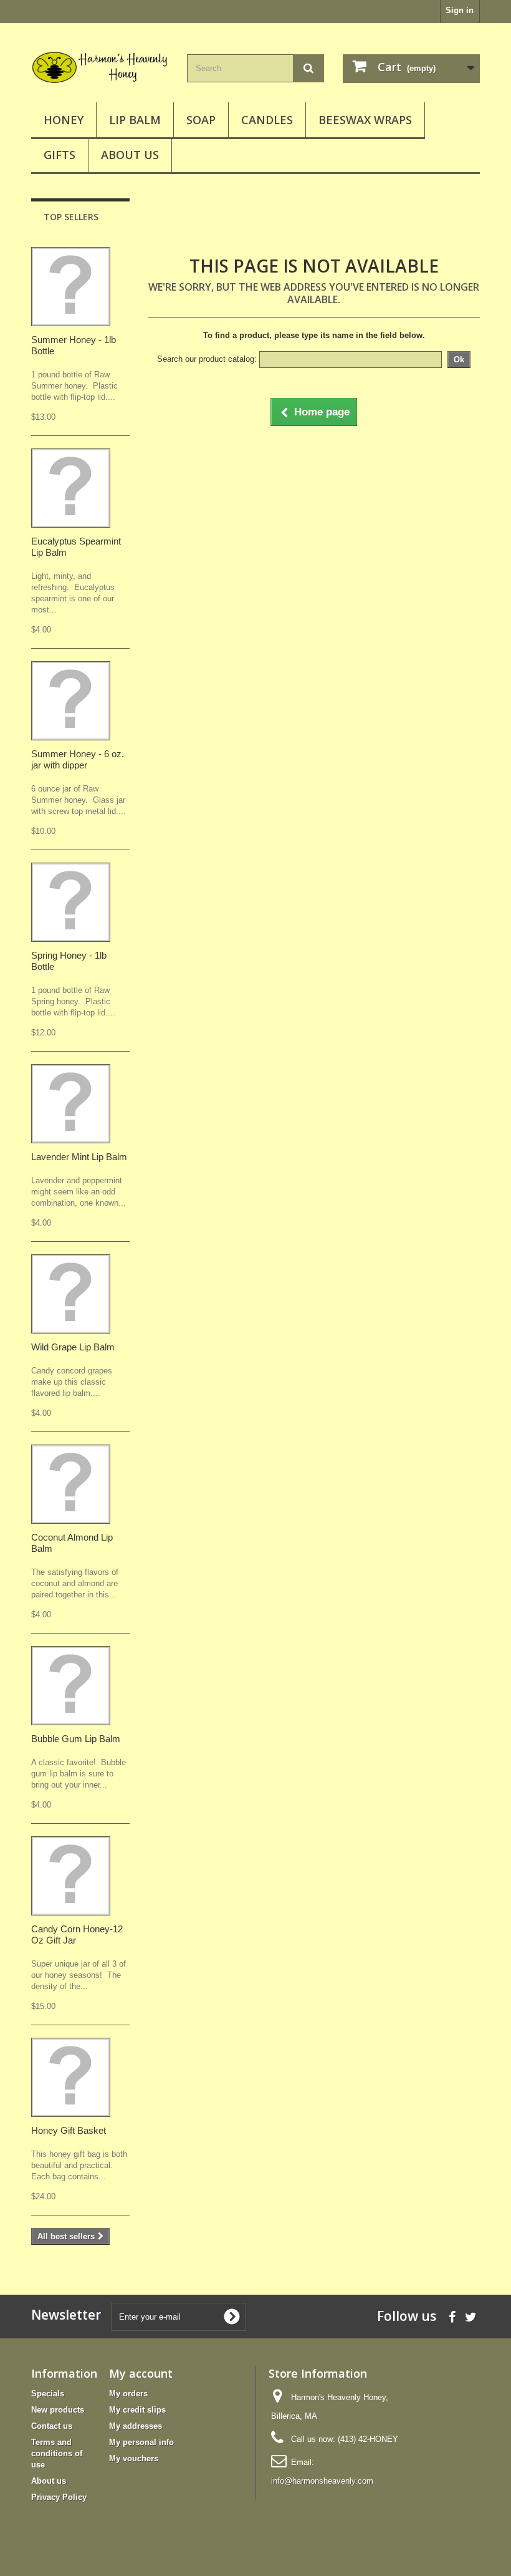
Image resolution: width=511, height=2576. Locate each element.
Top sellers (71, 217)
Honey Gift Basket (69, 2130)
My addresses (136, 2426)
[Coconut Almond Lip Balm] (71, 1484)
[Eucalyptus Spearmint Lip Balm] (71, 488)
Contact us (52, 2426)
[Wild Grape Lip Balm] (71, 1294)
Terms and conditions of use (57, 2453)
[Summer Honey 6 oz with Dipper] (71, 701)
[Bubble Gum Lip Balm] (71, 1686)
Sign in (460, 10)
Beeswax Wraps (365, 120)
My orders (128, 2394)
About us (130, 155)
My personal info (141, 2442)
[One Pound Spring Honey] (71, 902)
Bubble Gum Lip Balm (76, 1739)
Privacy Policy (59, 2497)
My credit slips (137, 2410)
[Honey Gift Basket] (71, 2077)
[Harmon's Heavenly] (100, 67)
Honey (64, 120)
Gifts (60, 155)
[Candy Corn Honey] (71, 1876)
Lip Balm (135, 120)
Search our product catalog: (207, 359)
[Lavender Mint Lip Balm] (71, 1104)
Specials (48, 2394)
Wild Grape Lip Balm (73, 1347)
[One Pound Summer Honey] (71, 287)
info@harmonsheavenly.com (322, 2481)
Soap (201, 120)
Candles (267, 120)
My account (141, 2373)
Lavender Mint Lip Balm (79, 1157)
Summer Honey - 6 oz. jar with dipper (78, 759)
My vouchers (134, 2458)
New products (58, 2410)
